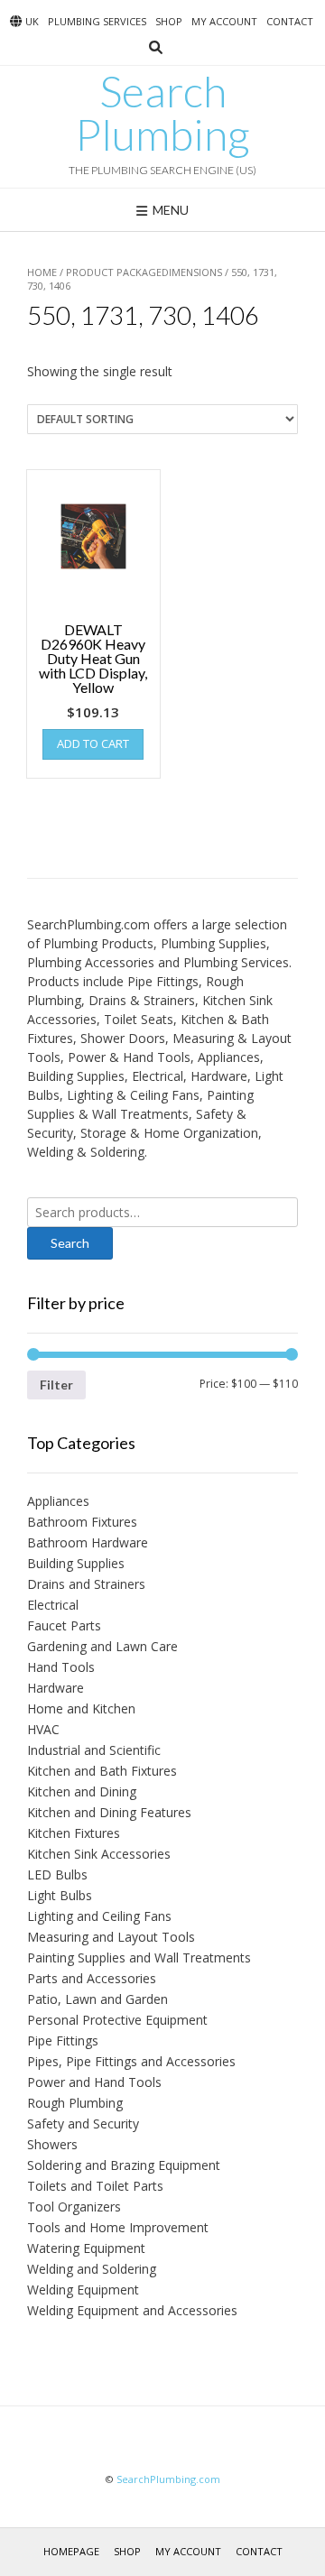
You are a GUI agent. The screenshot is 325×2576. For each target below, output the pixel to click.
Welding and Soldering (92, 2269)
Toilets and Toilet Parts (95, 2186)
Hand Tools (61, 1667)
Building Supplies (76, 1563)
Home (42, 272)
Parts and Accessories (92, 1978)
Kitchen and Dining (82, 1791)
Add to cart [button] (93, 743)
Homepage (71, 2551)
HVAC (43, 1729)
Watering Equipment (86, 2248)
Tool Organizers (74, 2207)
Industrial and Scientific (94, 1750)
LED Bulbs (57, 1874)
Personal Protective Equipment (117, 2020)
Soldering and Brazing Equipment (124, 2165)
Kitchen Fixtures (74, 1833)
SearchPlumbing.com (168, 2479)
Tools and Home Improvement (118, 2227)
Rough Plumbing (75, 2103)
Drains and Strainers (86, 1584)
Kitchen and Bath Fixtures (102, 1771)
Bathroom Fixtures (82, 1522)
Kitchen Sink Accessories (99, 1854)
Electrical (53, 1605)
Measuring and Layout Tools (111, 1937)
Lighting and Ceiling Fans (99, 1916)
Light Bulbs (60, 1895)
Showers (52, 2144)
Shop (169, 21)
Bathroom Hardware (88, 1542)
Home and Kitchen (81, 1708)
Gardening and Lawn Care (102, 1646)
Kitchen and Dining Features (109, 1812)
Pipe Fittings (63, 2040)
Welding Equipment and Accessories (132, 2310)
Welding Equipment (83, 2290)
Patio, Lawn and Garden (97, 1999)
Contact (290, 21)
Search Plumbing (162, 113)
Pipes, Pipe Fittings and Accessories (131, 2061)
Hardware (56, 1688)
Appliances (58, 1501)
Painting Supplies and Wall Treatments (139, 1957)
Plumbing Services (97, 21)
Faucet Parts (64, 1625)
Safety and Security (83, 2124)
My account (224, 21)
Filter (56, 1385)
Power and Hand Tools (94, 2082)
